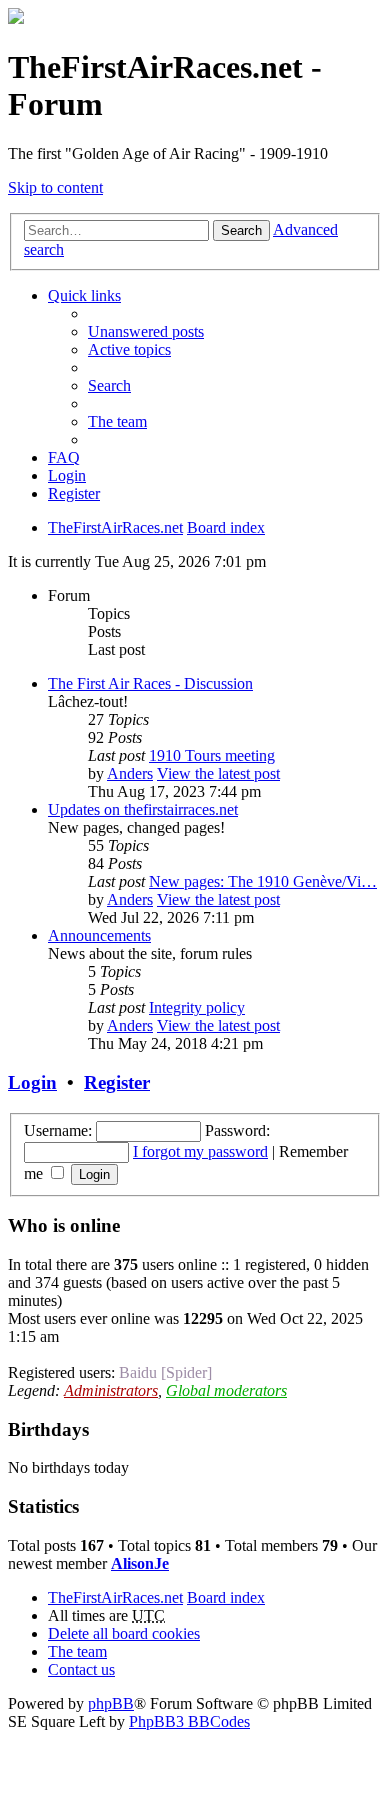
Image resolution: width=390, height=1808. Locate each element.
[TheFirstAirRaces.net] (16, 18)
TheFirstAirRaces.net (115, 1597)
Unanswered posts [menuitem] (146, 331)
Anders (130, 773)
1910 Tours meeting (212, 755)
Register (117, 1082)
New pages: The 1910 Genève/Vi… (263, 881)
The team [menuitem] (117, 421)
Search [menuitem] (109, 385)
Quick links (84, 295)
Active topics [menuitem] (129, 349)
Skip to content (55, 187)
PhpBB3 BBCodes (189, 1721)
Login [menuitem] (67, 475)
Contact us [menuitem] (81, 1669)
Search (241, 230)
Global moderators (226, 1390)
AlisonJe (140, 1563)
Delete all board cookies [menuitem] (124, 1633)
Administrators (111, 1390)
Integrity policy (197, 1007)
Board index (226, 1597)
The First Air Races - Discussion (150, 683)
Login (32, 1082)
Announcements (99, 935)
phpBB (111, 1703)
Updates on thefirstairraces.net (143, 809)
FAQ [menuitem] (64, 457)
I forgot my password (200, 1151)
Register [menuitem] (74, 493)
